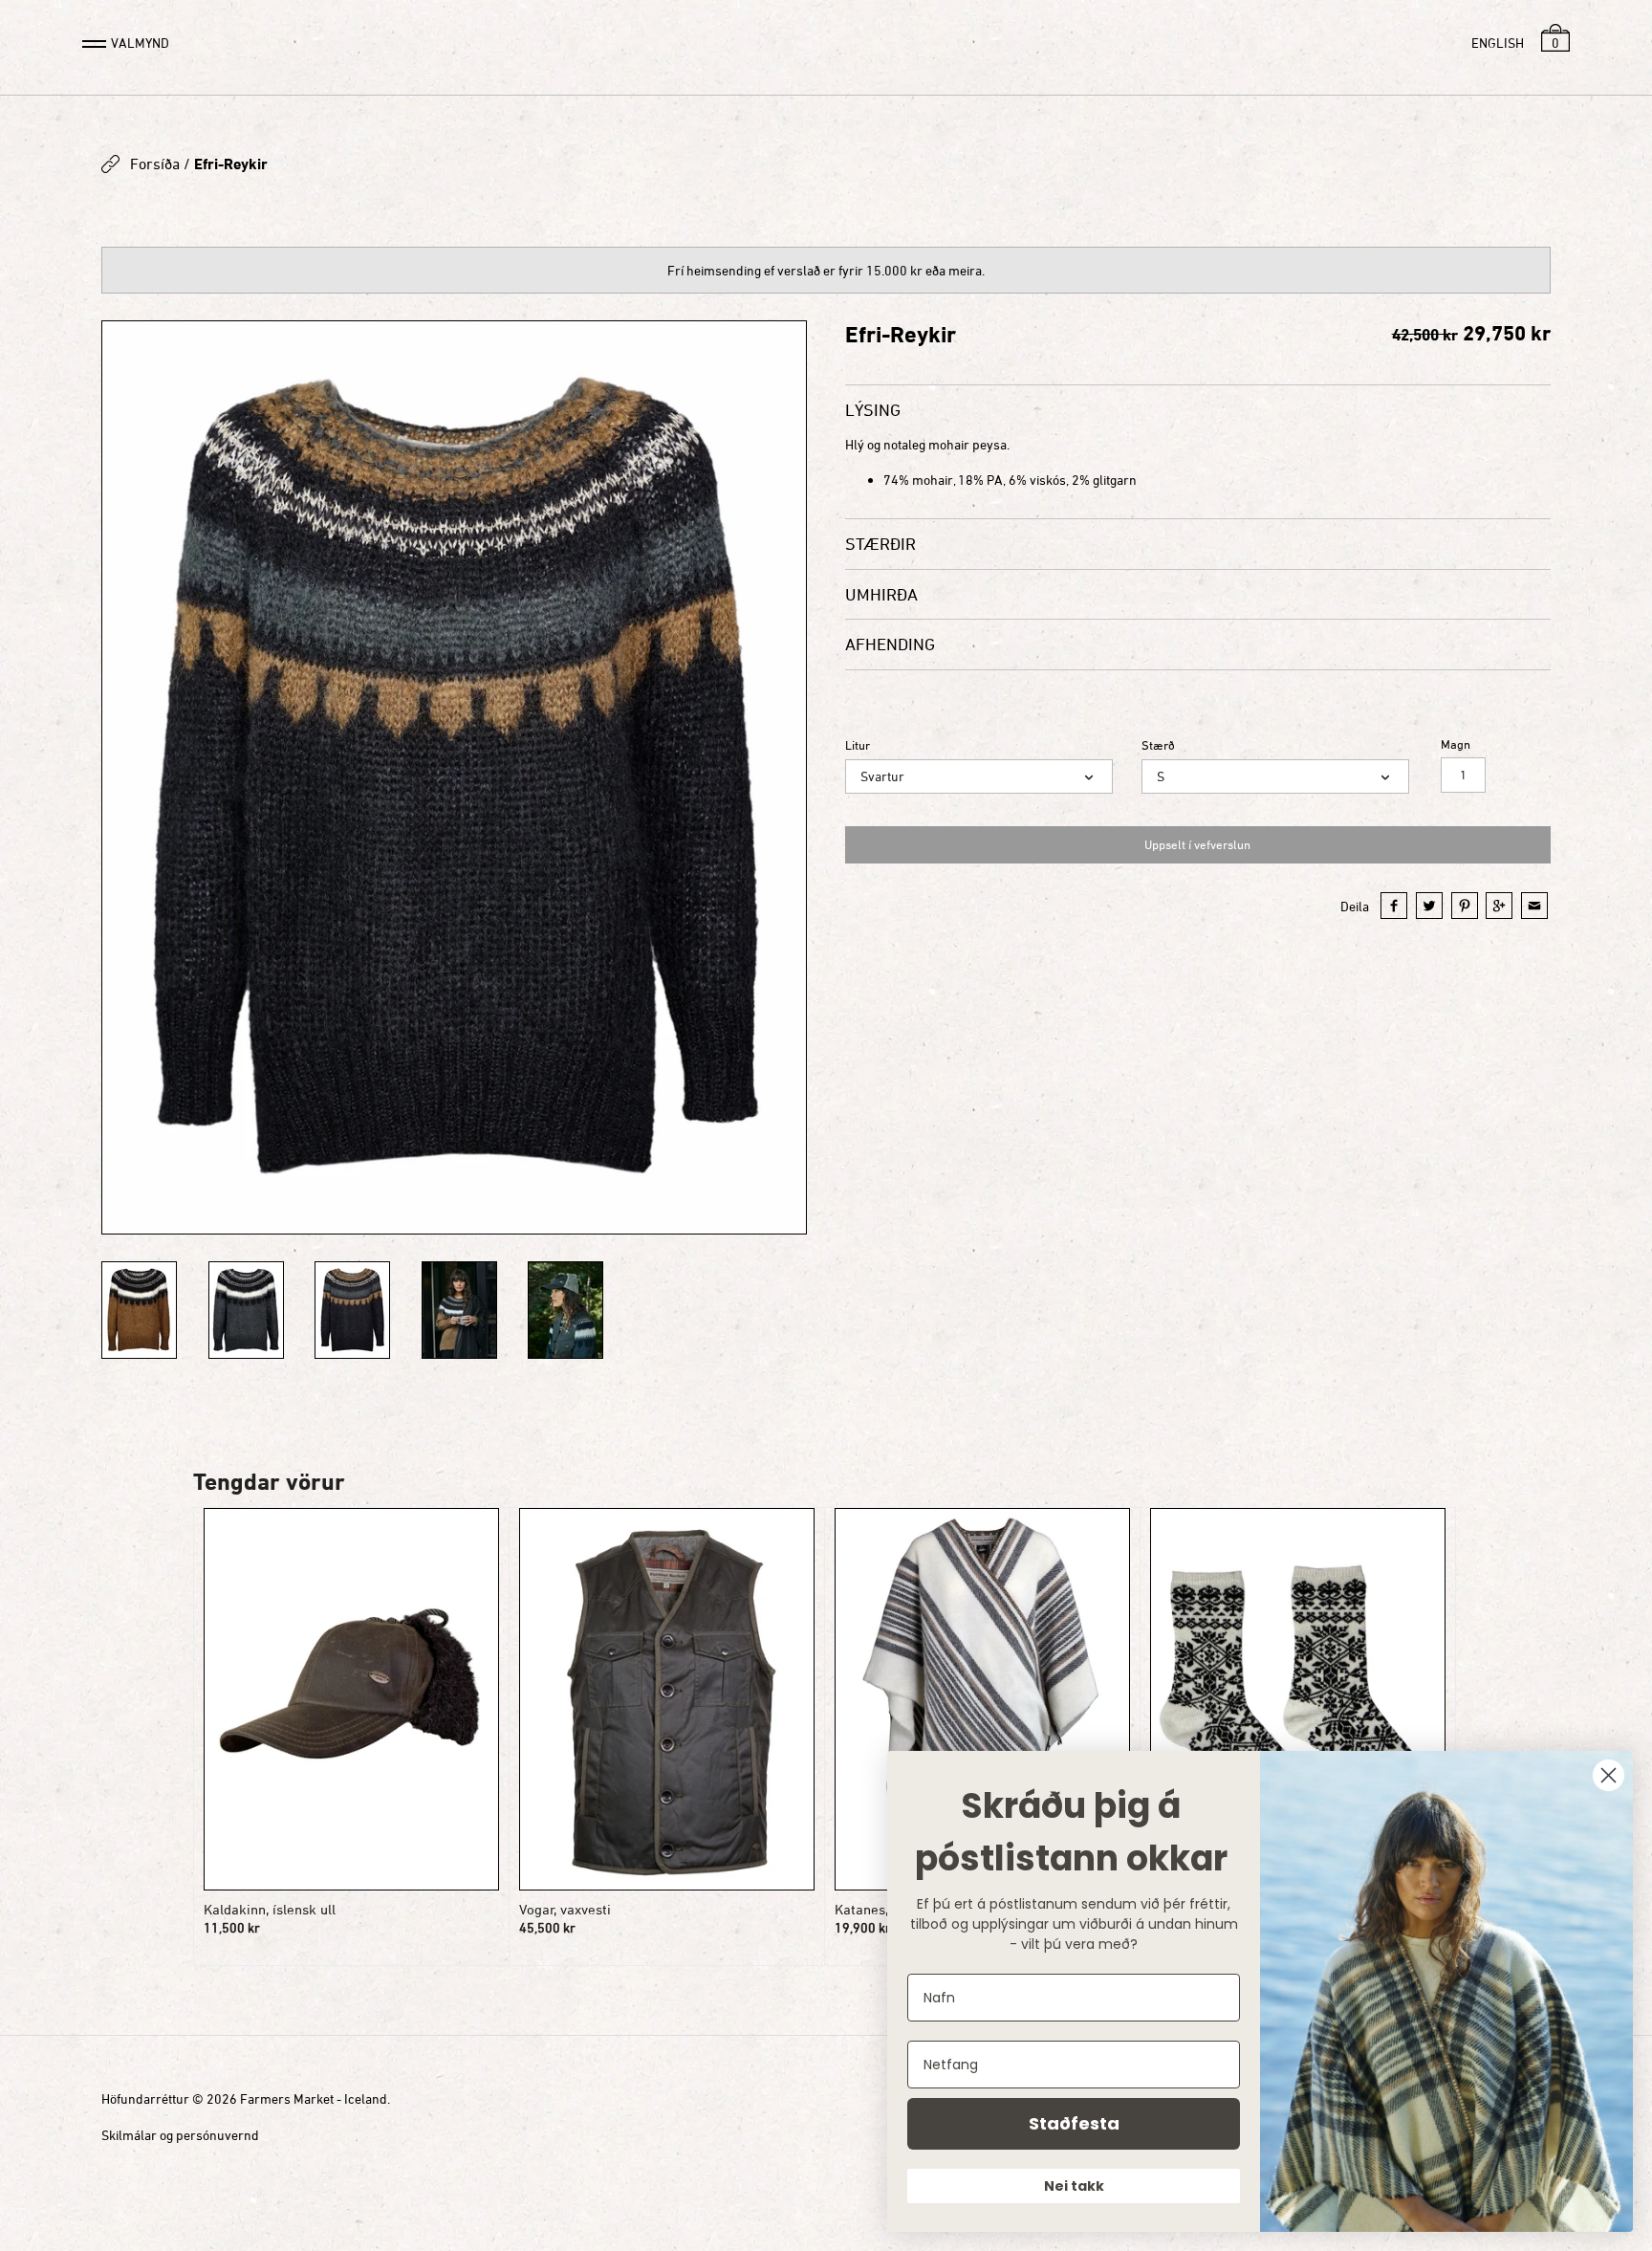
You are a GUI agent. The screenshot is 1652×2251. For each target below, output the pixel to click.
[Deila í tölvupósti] (1534, 906)
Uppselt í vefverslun (1197, 844)
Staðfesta (1074, 2123)
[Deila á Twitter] (1429, 906)
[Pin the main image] (1465, 906)
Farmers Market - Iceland (314, 2098)
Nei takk (1074, 2186)
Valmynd (140, 43)
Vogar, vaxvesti (565, 1909)
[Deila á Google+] (1499, 906)
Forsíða (155, 164)
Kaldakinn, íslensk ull (270, 1909)
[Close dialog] (1609, 1775)
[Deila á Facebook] (1394, 906)
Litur (858, 745)
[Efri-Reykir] (454, 777)
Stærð (1158, 745)
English (1498, 43)
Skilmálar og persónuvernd (180, 2135)
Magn (1456, 744)
